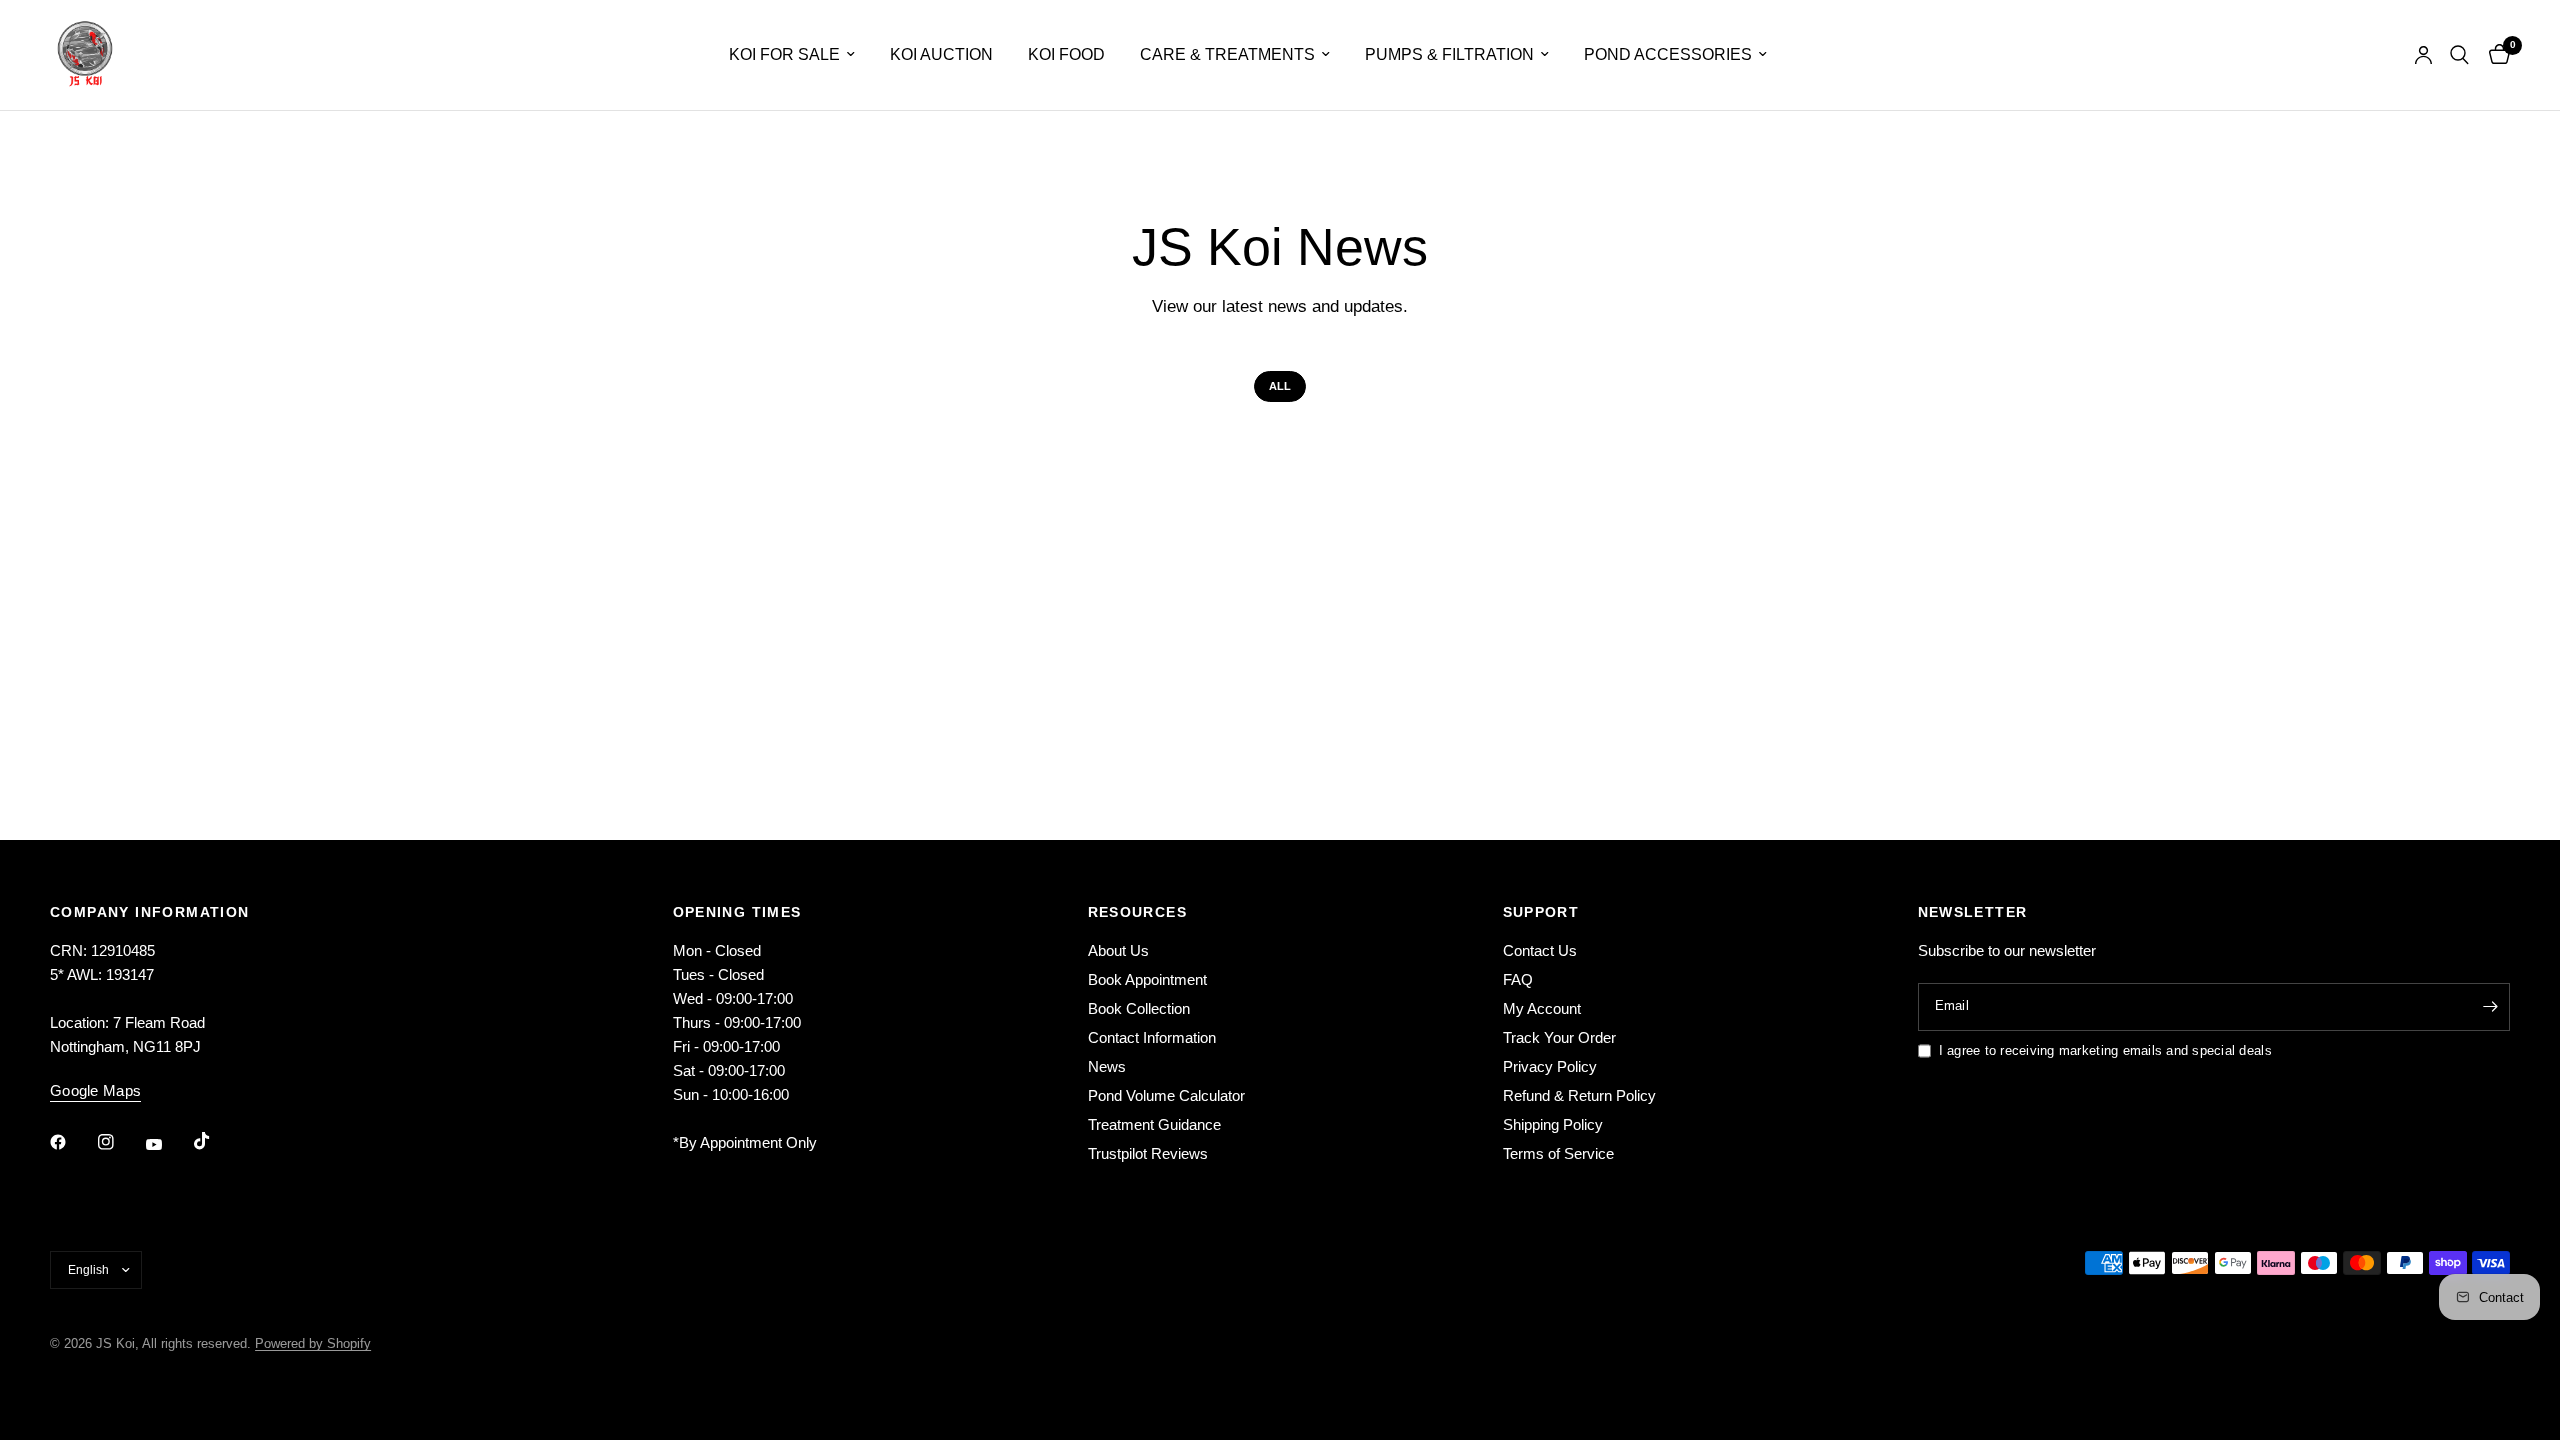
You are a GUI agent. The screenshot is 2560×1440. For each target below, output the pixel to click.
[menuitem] (792, 54)
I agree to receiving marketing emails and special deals (2105, 1050)
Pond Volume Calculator (1166, 1095)
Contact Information (1152, 1037)
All (1280, 386)
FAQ (1518, 979)
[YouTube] (168, 1144)
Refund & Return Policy (1579, 1095)
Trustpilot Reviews (1148, 1153)
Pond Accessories (1668, 54)
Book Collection (1139, 1008)
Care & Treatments (1227, 54)
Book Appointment (1147, 979)
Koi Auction (941, 54)
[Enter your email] (2490, 1007)
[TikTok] (216, 1141)
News (1107, 1066)
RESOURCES (1138, 912)
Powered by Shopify (313, 1343)
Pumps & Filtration (1449, 54)
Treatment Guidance (1154, 1124)
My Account (1542, 1008)
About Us (1118, 950)
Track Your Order (1559, 1037)
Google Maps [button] (95, 1090)
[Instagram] (120, 1142)
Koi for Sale (784, 54)
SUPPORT (1541, 912)
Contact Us (1540, 950)
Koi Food (1066, 54)
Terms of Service (1558, 1153)
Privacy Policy (1550, 1066)
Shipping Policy (1553, 1124)
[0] (2494, 55)
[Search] (2459, 55)
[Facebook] (72, 1142)
